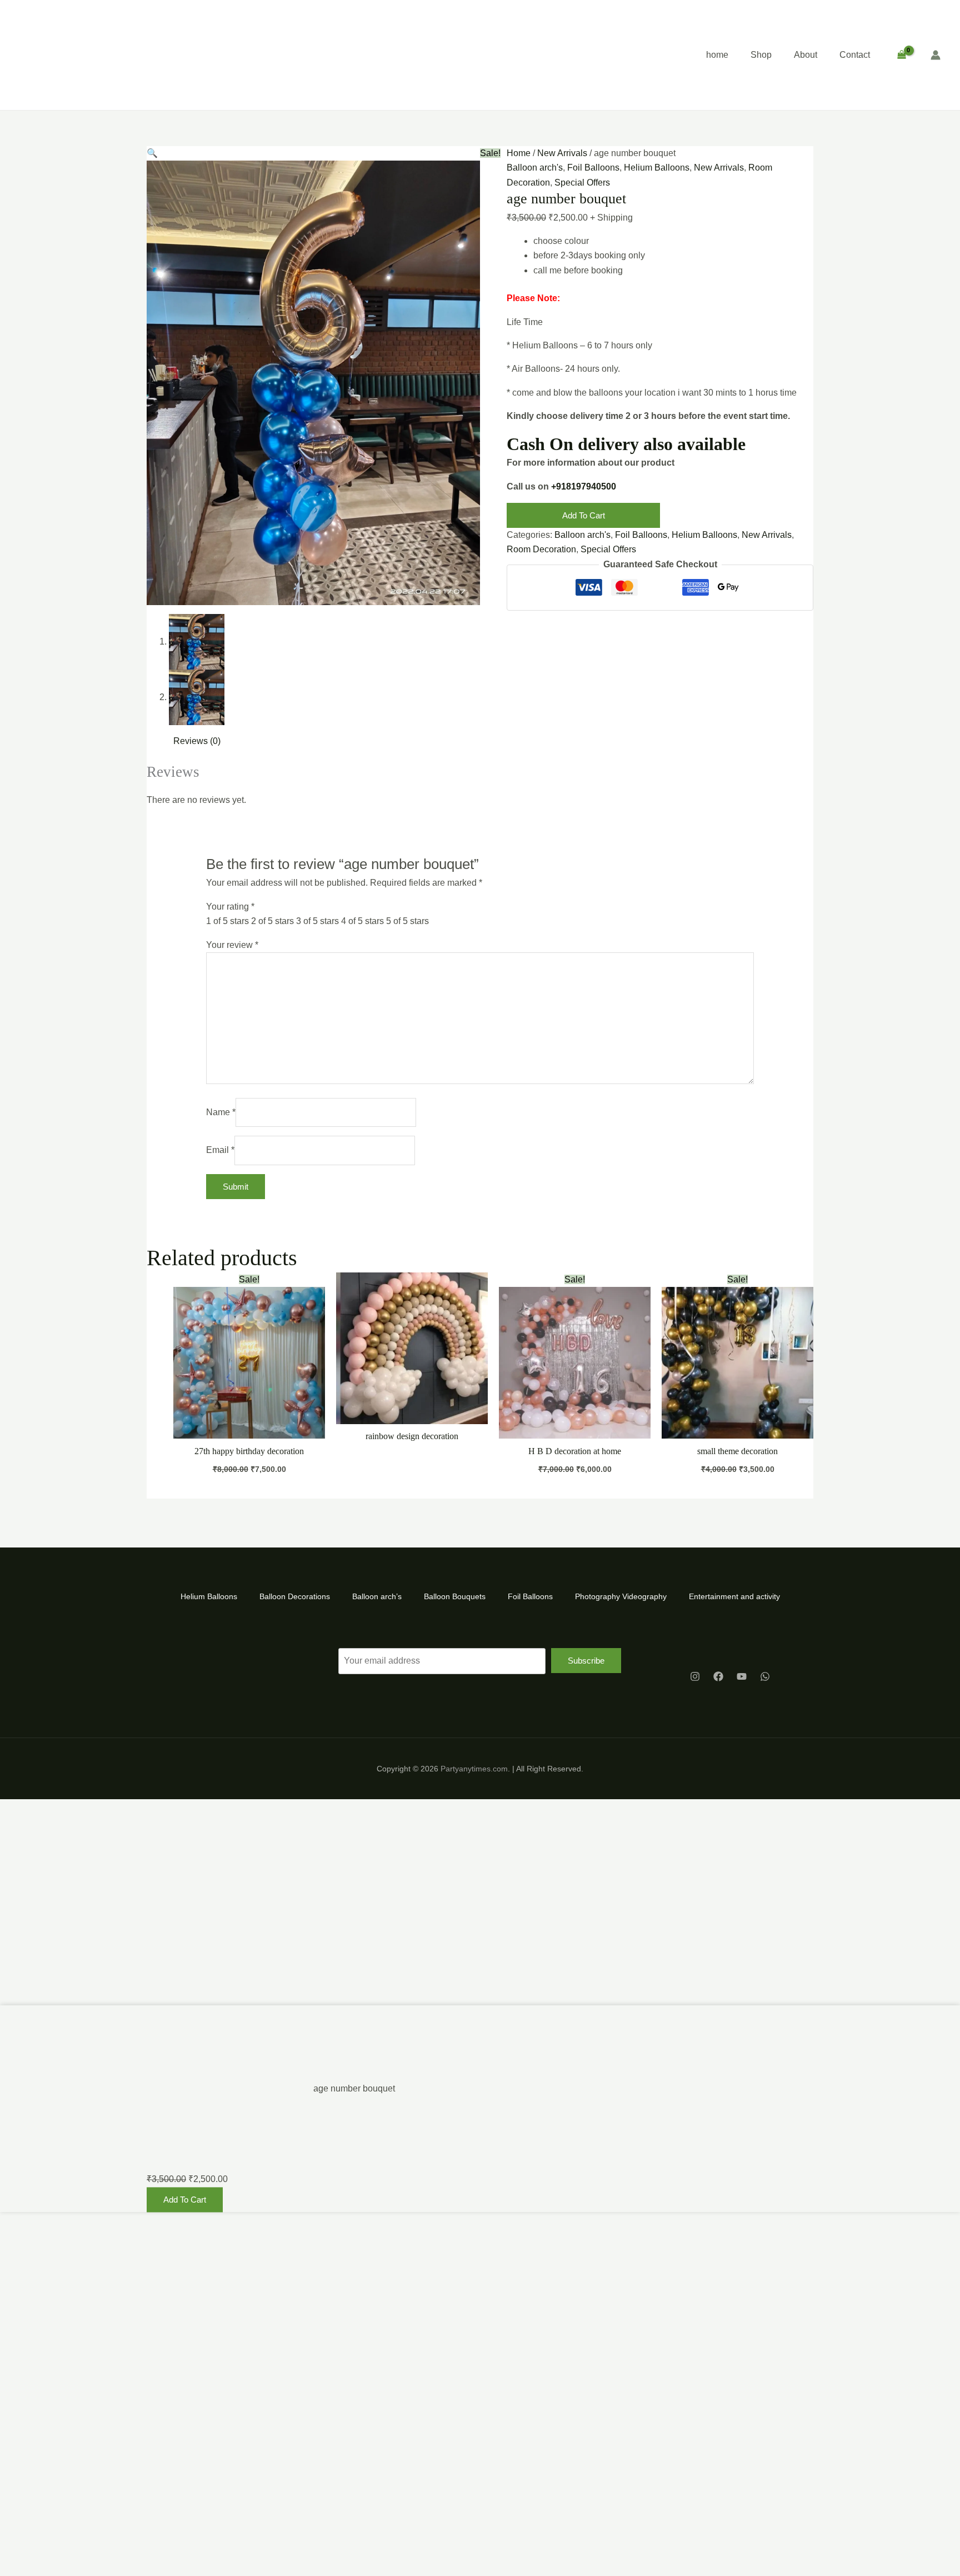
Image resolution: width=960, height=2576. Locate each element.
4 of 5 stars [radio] (362, 921)
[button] (152, 153)
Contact (855, 55)
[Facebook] (718, 1676)
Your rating (230, 907)
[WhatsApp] (765, 1676)
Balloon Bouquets (455, 1596)
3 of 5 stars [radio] (317, 921)
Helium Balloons (657, 168)
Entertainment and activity (734, 1596)
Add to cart (584, 515)
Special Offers (582, 183)
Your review (232, 945)
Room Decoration (541, 549)
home (717, 55)
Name (221, 1112)
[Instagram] (695, 1676)
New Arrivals (562, 153)
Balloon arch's (535, 168)
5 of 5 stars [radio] (407, 921)
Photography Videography (621, 1596)
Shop (761, 55)
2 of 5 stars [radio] (272, 921)
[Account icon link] (936, 55)
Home (519, 153)
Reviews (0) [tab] (197, 741)
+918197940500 (584, 486)
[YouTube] (742, 1676)
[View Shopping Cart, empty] (901, 55)
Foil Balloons (593, 168)
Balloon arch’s (377, 1596)
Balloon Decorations (295, 1596)
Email (220, 1150)
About (806, 55)
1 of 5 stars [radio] (227, 921)
